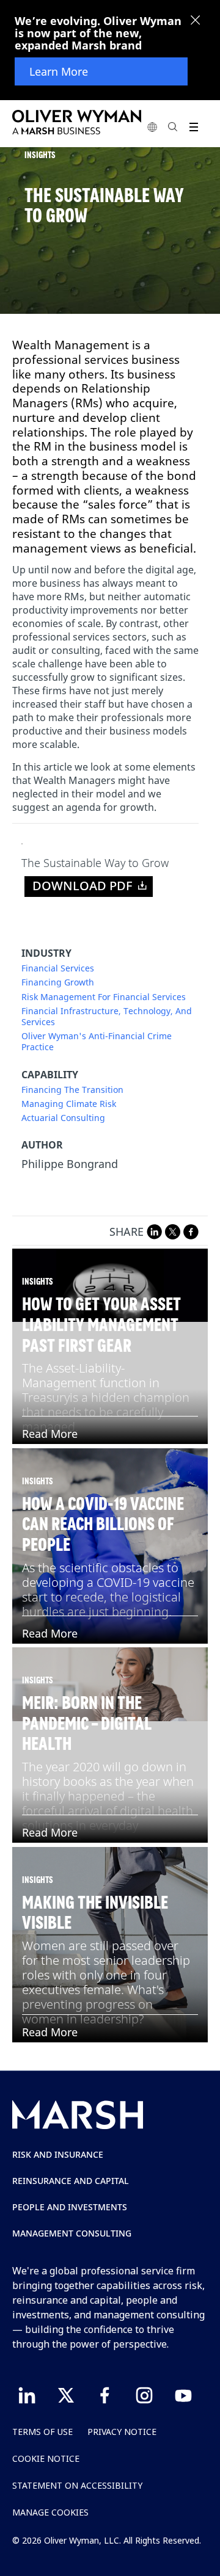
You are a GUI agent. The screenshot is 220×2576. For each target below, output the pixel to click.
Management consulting (72, 2233)
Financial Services (58, 968)
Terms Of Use (42, 2432)
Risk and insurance (58, 2154)
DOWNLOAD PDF (82, 886)
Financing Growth (58, 982)
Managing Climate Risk (69, 1104)
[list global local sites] (152, 127)
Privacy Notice (122, 2432)
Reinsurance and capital (71, 2181)
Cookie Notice (46, 2458)
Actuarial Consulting (63, 1118)
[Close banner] (196, 21)
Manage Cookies (50, 2512)
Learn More (59, 71)
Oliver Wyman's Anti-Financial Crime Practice (97, 1042)
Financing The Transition (72, 1090)
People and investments (70, 2207)
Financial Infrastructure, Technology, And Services (107, 1017)
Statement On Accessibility (77, 2485)
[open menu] (193, 127)
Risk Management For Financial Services (104, 997)
